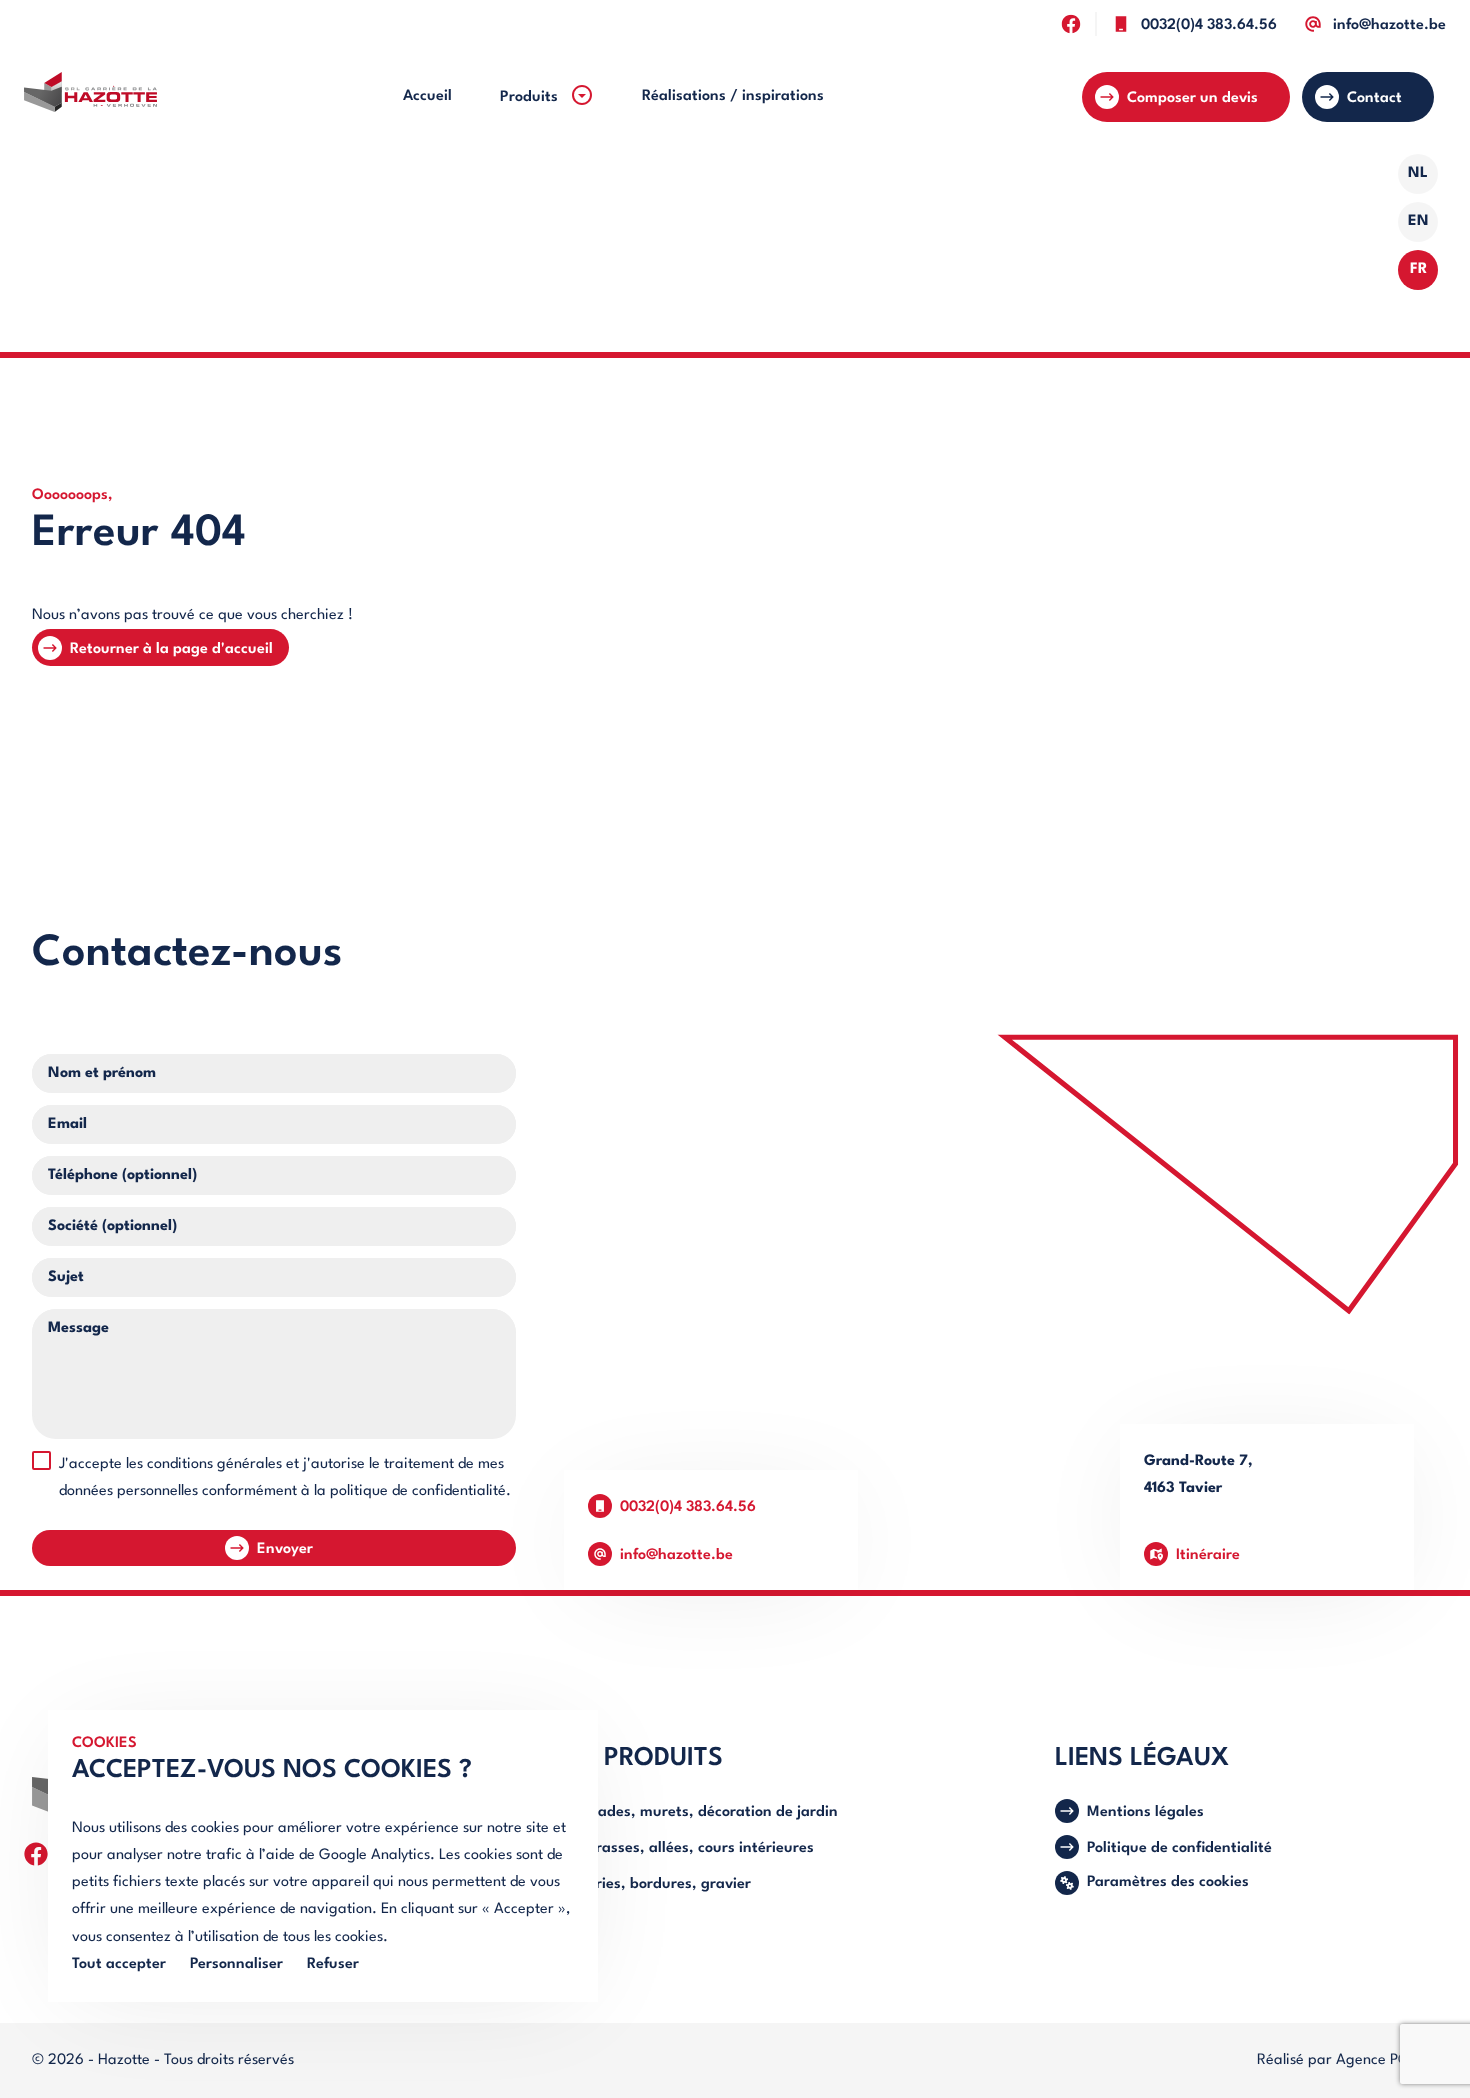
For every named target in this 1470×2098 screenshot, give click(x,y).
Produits (531, 97)
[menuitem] (427, 96)
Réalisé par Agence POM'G (1347, 2060)
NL (1418, 173)
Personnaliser (236, 1964)
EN (1418, 221)
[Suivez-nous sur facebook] (1070, 23)
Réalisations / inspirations (733, 96)
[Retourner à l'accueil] (90, 97)
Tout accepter (119, 1964)
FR (1418, 269)
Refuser (333, 1964)
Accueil (427, 96)
